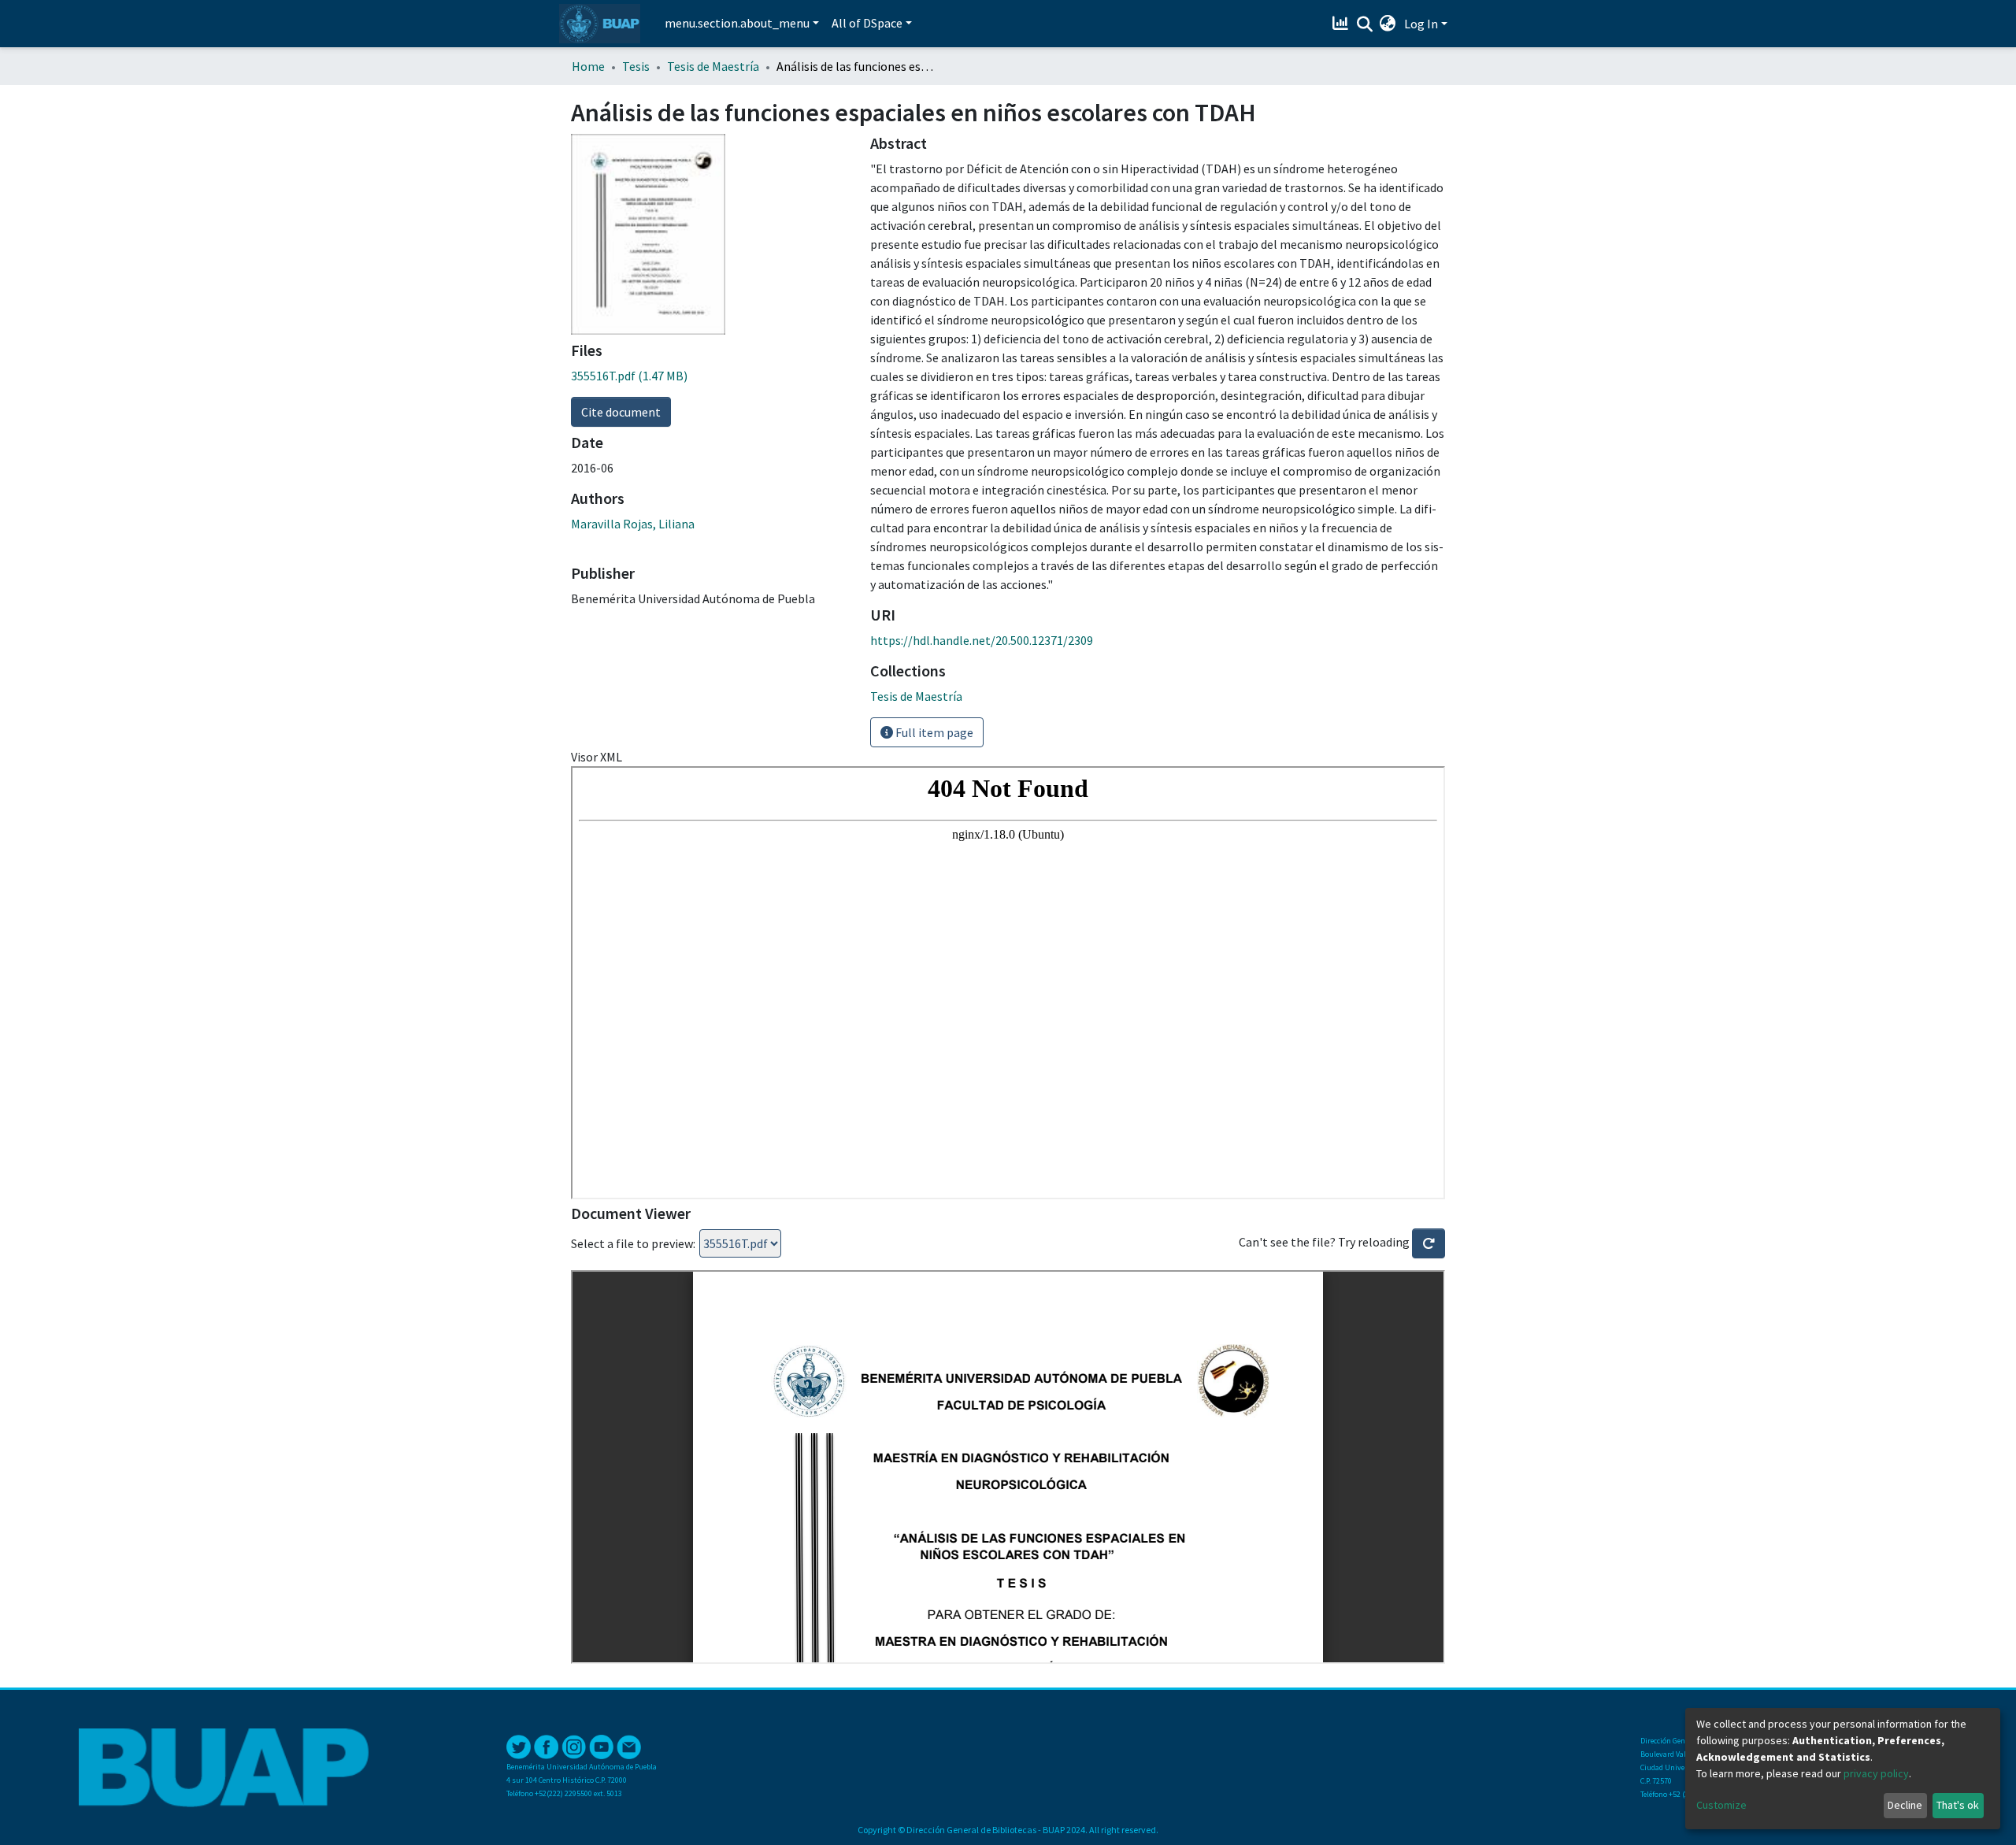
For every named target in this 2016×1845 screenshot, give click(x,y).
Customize (1721, 1805)
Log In (1421, 24)
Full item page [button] (933, 732)
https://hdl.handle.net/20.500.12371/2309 (982, 640)
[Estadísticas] (1342, 24)
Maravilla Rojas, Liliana (633, 524)
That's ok (1958, 1805)
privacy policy (1876, 1773)
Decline (1905, 1805)
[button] (1388, 24)
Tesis (636, 66)
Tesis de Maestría (713, 66)
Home (588, 66)
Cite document (621, 412)
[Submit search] (1364, 24)
